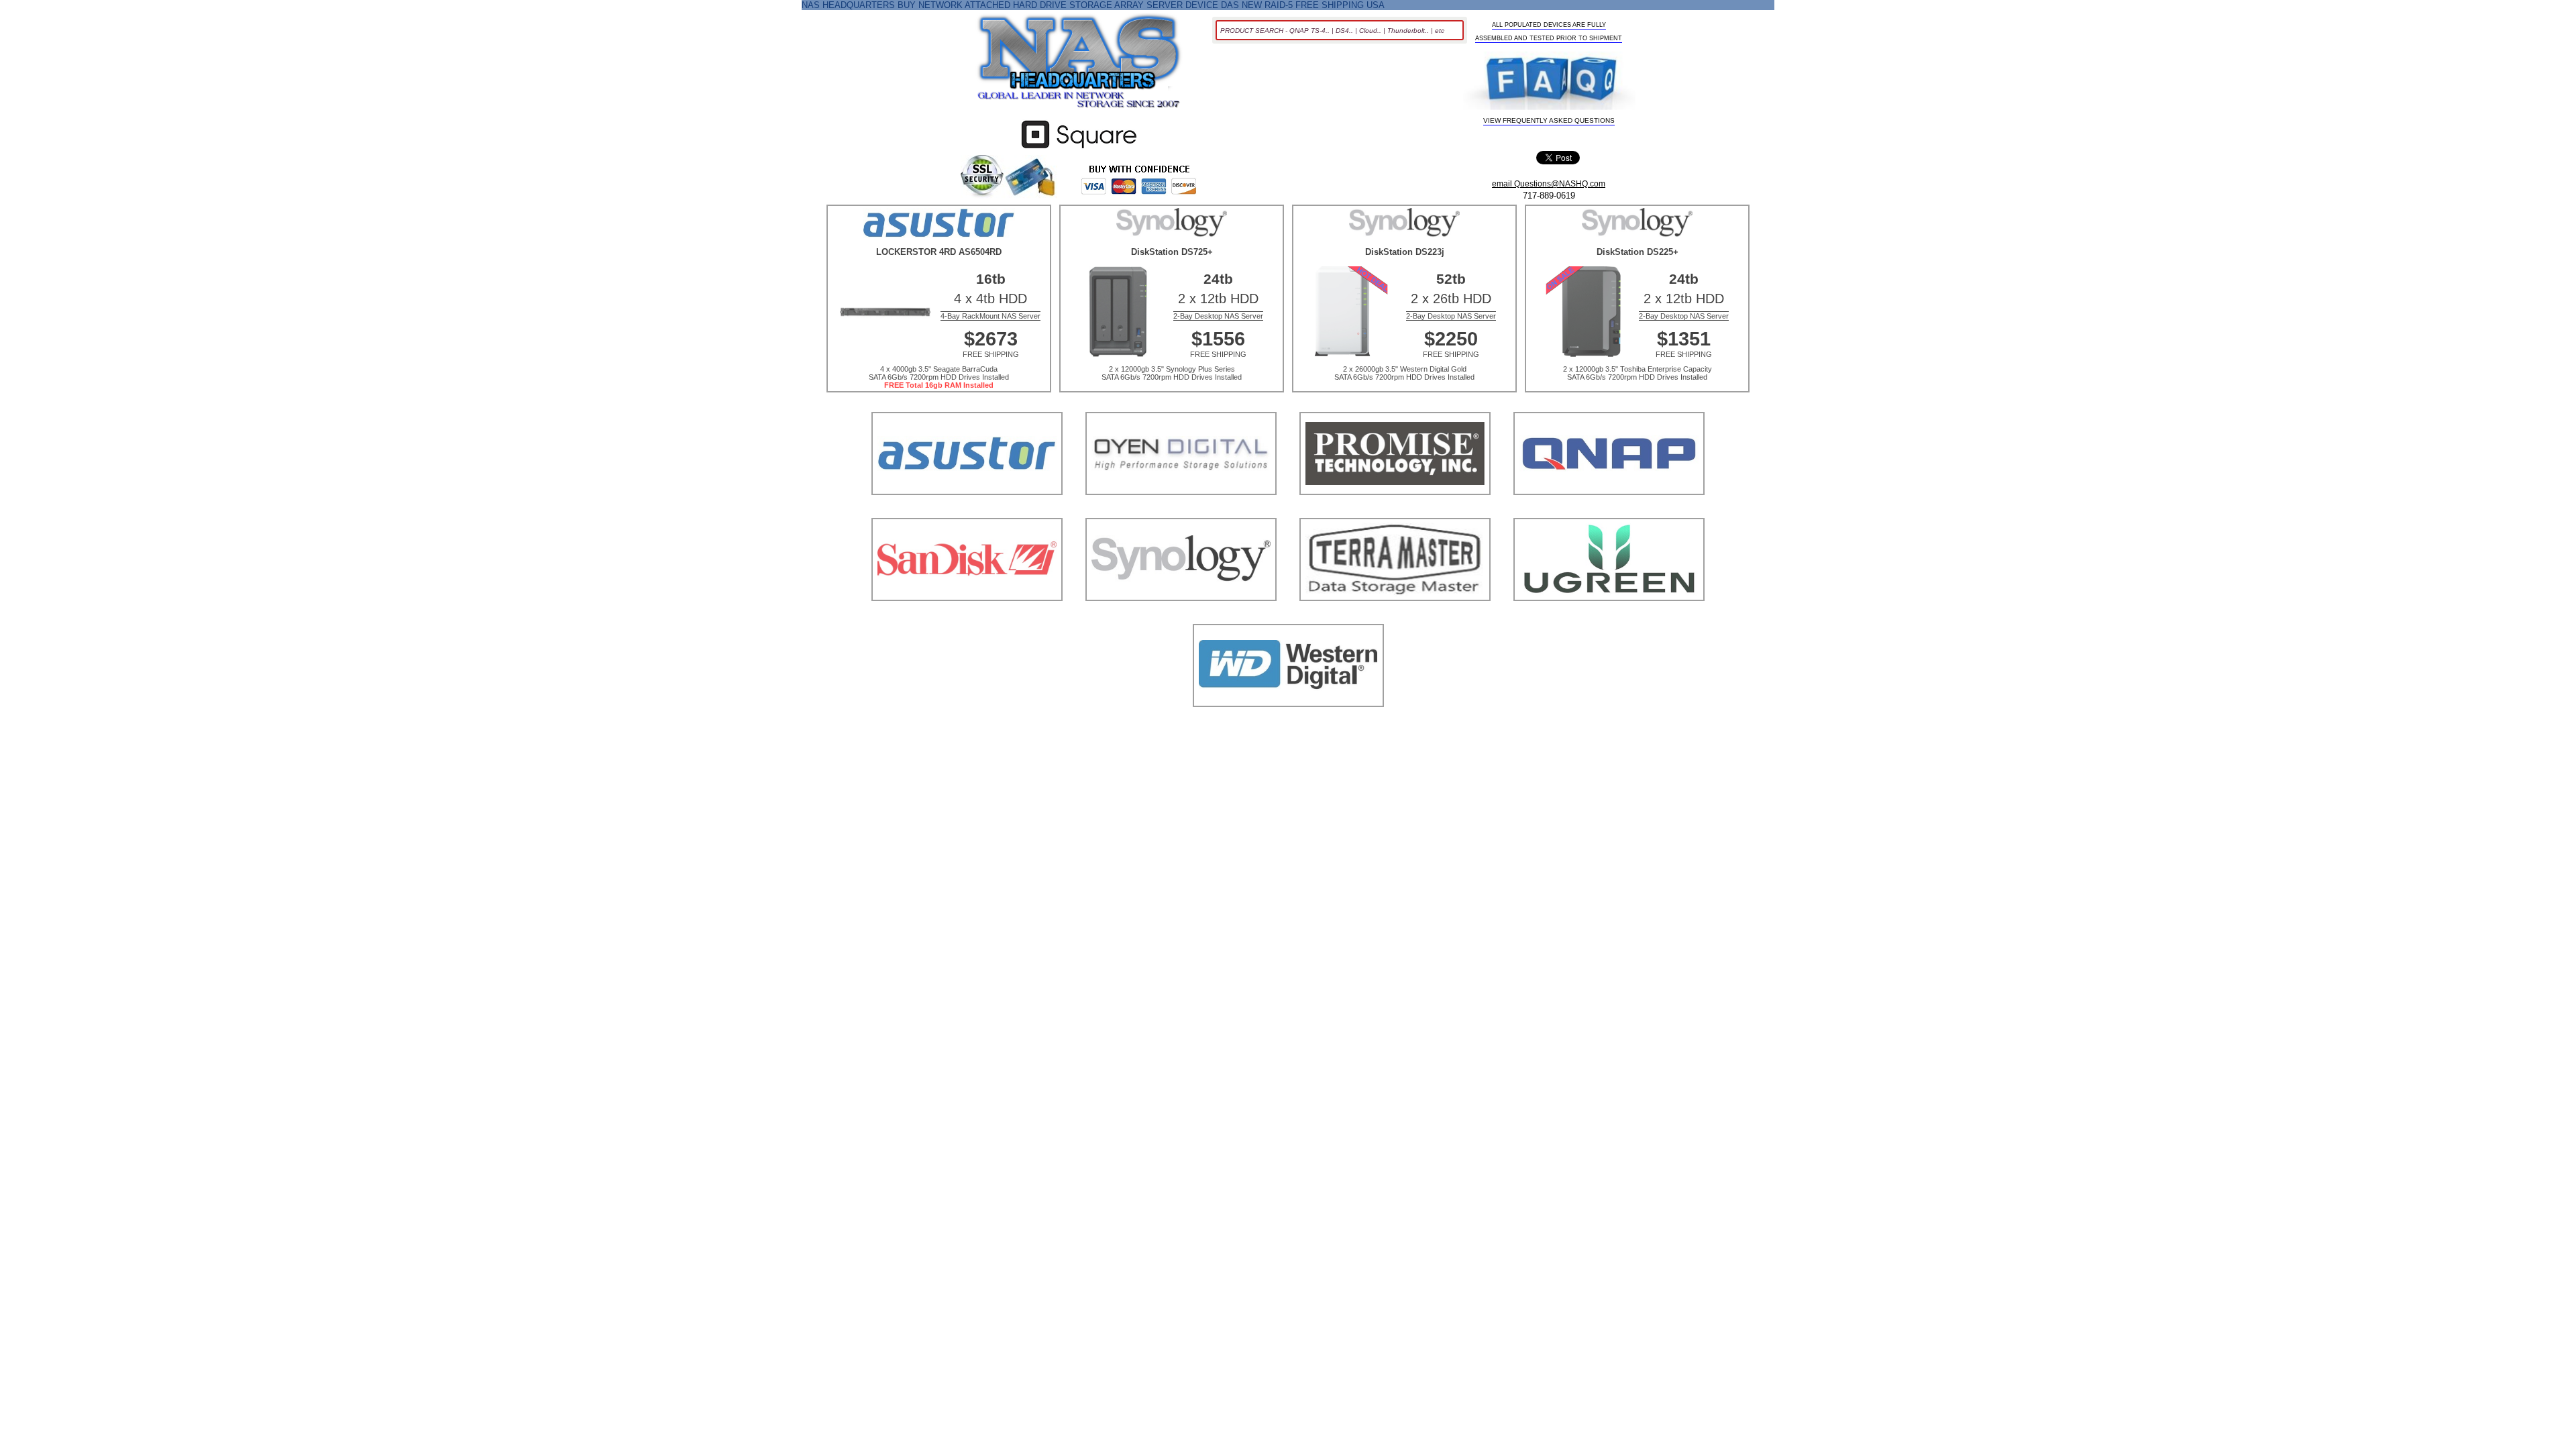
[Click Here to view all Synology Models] (1181, 618)
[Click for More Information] (1079, 149)
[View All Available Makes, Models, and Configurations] (1079, 65)
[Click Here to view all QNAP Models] (1609, 512)
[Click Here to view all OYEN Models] (1181, 512)
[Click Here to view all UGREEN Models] (1609, 618)
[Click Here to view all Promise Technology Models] (1395, 512)
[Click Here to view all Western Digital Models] (1288, 723)
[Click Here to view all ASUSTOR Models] (967, 512)
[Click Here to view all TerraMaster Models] (1395, 618)
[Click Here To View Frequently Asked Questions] (1549, 83)
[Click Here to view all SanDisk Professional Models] (967, 618)
